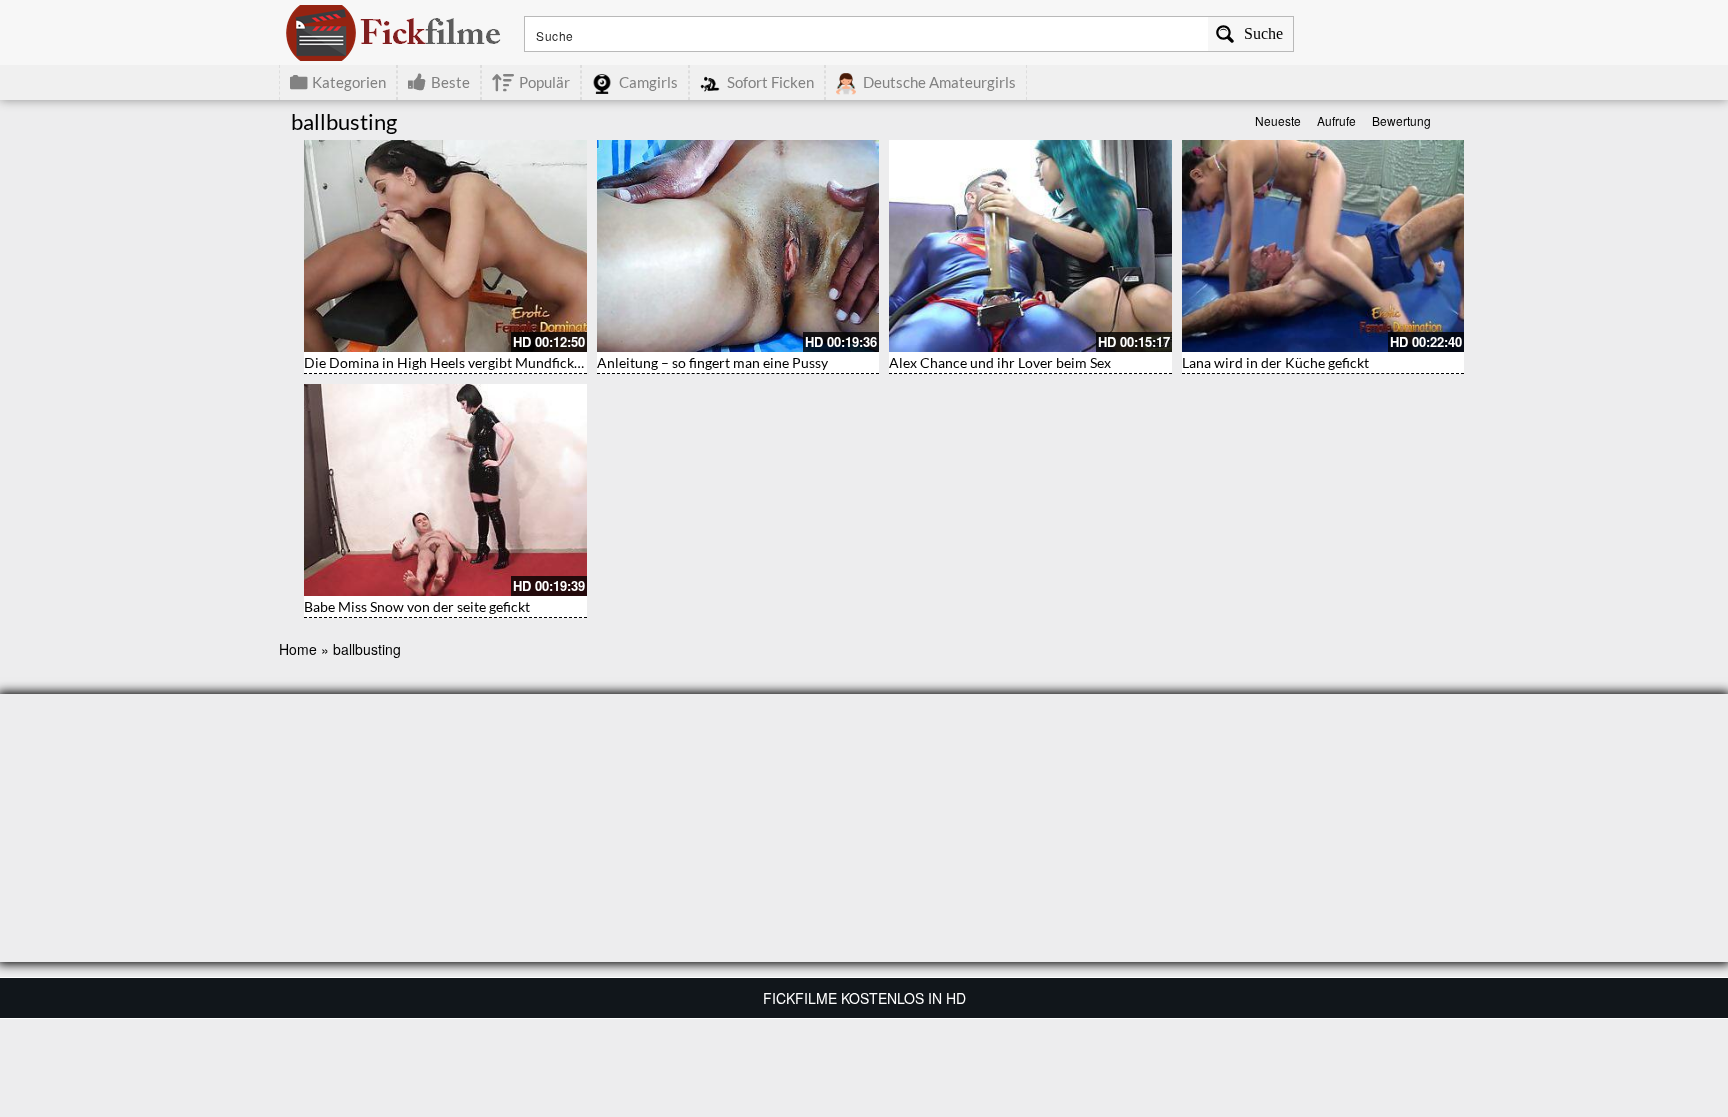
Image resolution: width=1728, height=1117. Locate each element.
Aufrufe (1336, 120)
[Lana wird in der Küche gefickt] (1323, 246)
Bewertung (1401, 120)
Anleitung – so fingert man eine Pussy (712, 362)
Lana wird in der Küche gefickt (1275, 362)
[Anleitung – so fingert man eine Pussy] (738, 246)
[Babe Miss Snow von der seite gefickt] (445, 490)
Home (298, 649)
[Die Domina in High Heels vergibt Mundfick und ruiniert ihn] (445, 246)
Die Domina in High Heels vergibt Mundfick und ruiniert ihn (489, 362)
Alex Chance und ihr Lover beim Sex (1000, 362)
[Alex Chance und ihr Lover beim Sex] (1030, 246)
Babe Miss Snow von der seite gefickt (417, 606)
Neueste (1278, 120)
